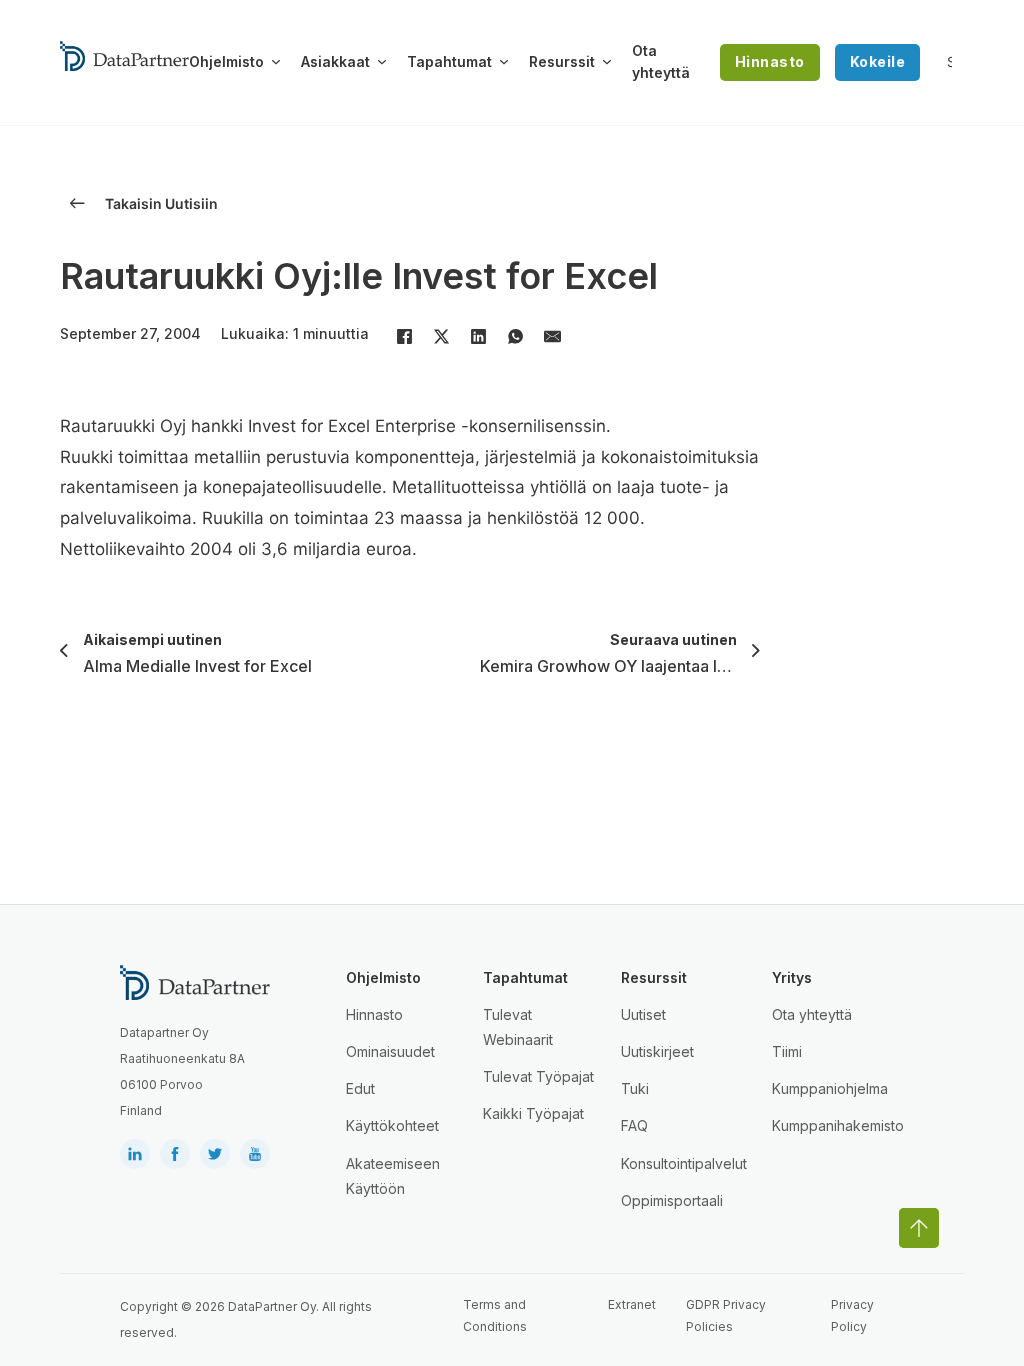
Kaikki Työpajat (533, 1113)
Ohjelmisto (226, 61)
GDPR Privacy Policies (726, 1315)
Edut (360, 1088)
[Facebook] (404, 336)
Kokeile (878, 61)
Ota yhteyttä (661, 61)
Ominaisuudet (390, 1051)
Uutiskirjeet (657, 1051)
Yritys (792, 977)
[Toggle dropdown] (276, 62)
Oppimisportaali (672, 1200)
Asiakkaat (335, 61)
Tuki (635, 1088)
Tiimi (787, 1051)
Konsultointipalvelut (684, 1163)
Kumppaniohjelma (830, 1088)
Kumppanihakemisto (838, 1125)
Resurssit (562, 61)
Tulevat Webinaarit (518, 1027)
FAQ (634, 1125)
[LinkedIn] (478, 336)
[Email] (552, 336)
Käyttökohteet (392, 1125)
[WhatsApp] (515, 336)
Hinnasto (770, 61)
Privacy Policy (852, 1315)
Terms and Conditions (495, 1315)
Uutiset (643, 1014)
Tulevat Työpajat (538, 1076)
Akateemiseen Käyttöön (393, 1176)
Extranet (632, 1304)
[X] (441, 336)
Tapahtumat (449, 61)
